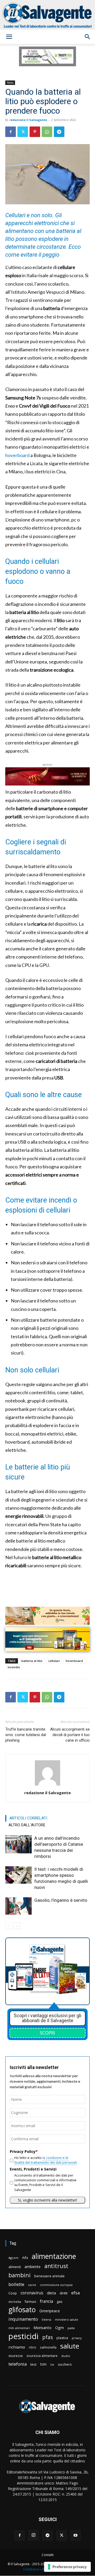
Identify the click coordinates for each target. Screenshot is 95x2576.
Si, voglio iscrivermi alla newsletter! (47, 2200)
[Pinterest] (35, 132)
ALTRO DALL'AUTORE (27, 1825)
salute (70, 2346)
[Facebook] (11, 132)
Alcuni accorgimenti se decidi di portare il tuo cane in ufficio (70, 1735)
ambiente (33, 2267)
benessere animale (49, 2276)
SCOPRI (47, 2033)
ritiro (32, 2347)
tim (43, 2364)
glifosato (22, 2310)
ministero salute (66, 2319)
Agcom (13, 2258)
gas (60, 2301)
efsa (75, 2293)
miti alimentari (19, 2328)
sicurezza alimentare (42, 2356)
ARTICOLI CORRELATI (28, 1818)
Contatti (48, 2555)
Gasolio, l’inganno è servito (61, 1900)
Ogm (60, 2328)
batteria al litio (32, 1661)
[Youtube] (75, 2536)
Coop (13, 2293)
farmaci (30, 2302)
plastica (62, 2338)
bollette (16, 2284)
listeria (46, 2319)
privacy (77, 2338)
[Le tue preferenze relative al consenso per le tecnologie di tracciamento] (67, 2567)
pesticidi (23, 2336)
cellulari (54, 1661)
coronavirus (32, 2293)
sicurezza (16, 2356)
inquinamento (23, 2319)
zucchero (65, 2364)
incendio (14, 1667)
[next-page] (17, 1926)
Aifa (25, 2258)
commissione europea (56, 2285)
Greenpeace (50, 2311)
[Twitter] (23, 132)
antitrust (56, 2266)
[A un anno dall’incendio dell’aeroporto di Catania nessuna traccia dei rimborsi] (18, 1844)
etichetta (15, 2302)
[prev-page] (9, 1926)
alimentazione (54, 2256)
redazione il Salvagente (28, 120)
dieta (51, 2293)
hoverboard (17, 455)
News (10, 83)
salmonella (48, 2347)
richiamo (17, 2347)
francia (46, 2301)
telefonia (18, 2364)
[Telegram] (59, 132)
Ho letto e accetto (46, 2160)
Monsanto (42, 2328)
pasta (71, 2328)
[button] (9, 37)
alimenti (15, 2267)
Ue (52, 2364)
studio (66, 2356)
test (33, 2364)
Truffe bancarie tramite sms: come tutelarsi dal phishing (26, 1735)
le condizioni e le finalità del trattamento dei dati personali (46, 2160)
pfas (47, 2337)
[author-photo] (47, 1785)
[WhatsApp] (47, 132)
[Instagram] (34, 2536)
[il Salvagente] (47, 15)
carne (32, 2285)
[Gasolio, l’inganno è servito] (18, 1906)
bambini (20, 2275)
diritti (64, 2293)
